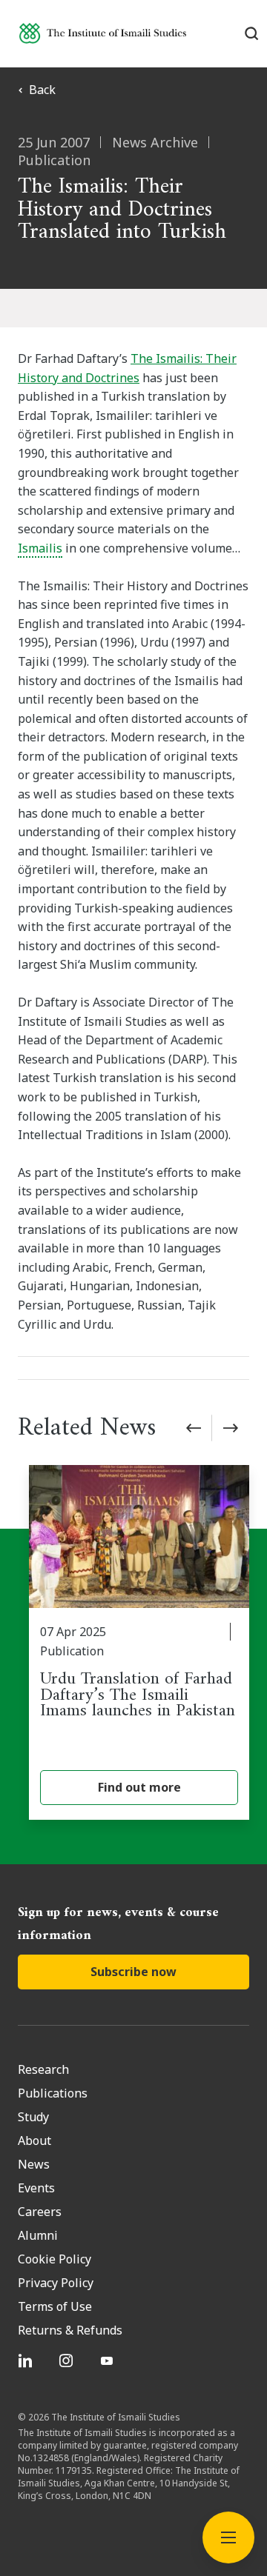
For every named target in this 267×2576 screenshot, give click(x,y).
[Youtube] (109, 2360)
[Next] (231, 1428)
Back (42, 90)
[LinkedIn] (27, 2360)
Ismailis (40, 548)
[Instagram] (68, 2360)
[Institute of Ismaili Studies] (103, 33)
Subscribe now (133, 1972)
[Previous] (194, 1428)
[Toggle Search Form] (251, 33)
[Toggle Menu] (228, 2537)
